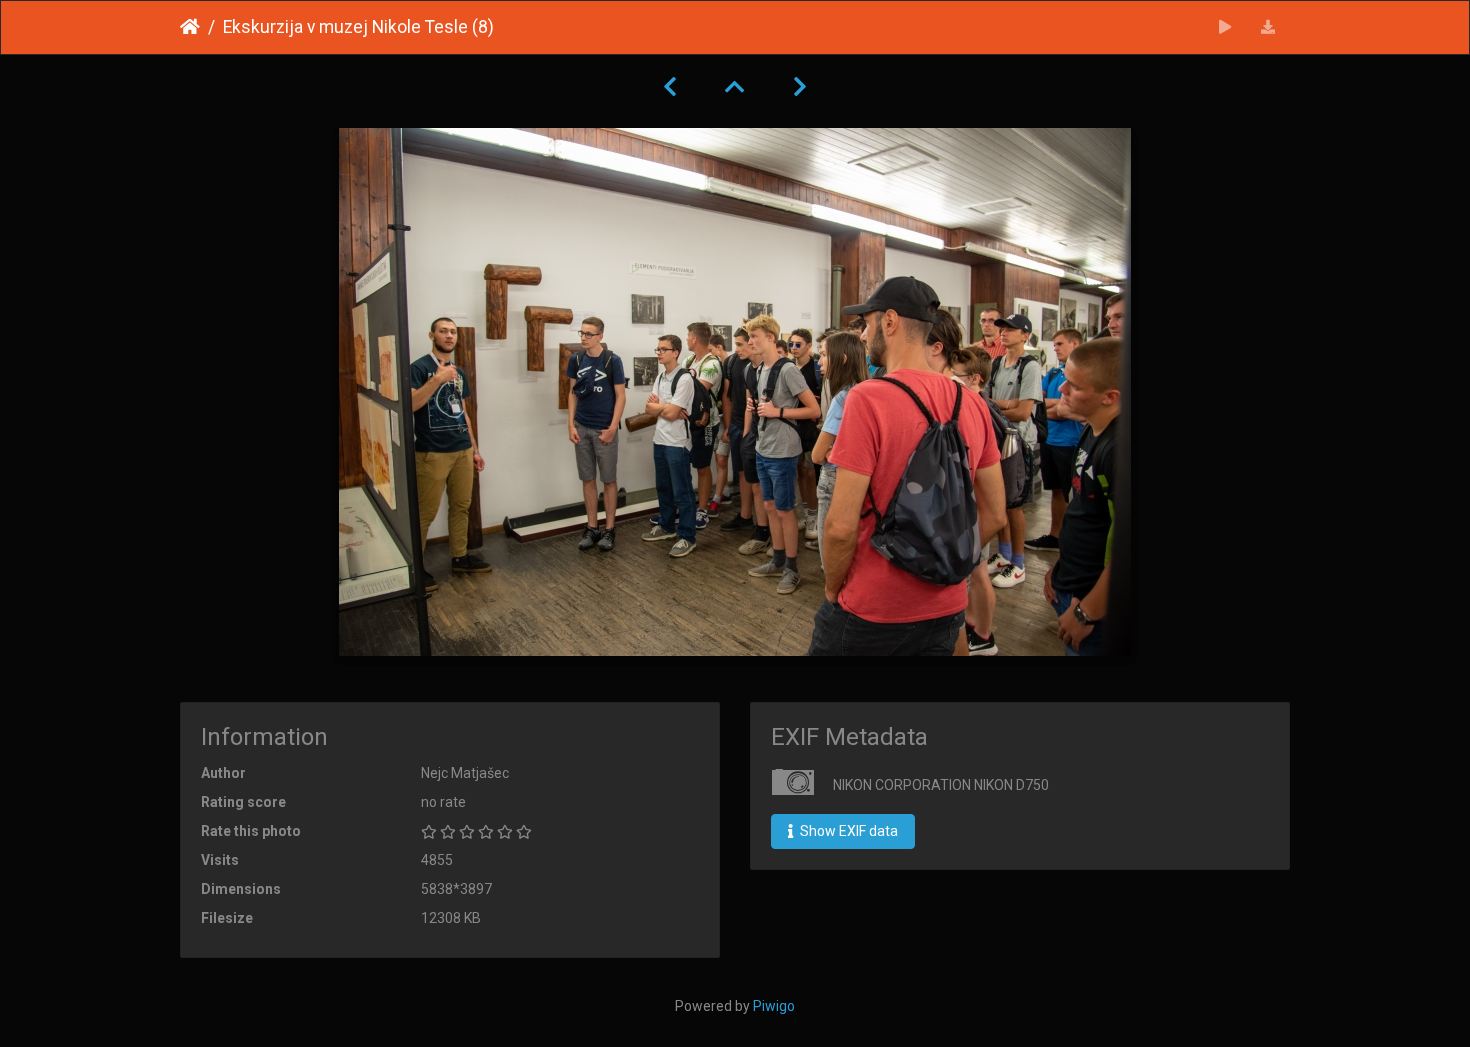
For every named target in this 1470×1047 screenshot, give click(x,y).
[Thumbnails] (735, 87)
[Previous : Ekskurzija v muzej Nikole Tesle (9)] (670, 87)
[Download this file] (1268, 27)
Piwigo (774, 1006)
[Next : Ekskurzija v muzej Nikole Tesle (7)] (800, 87)
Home (190, 27)
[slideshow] (1225, 27)
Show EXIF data (847, 831)
